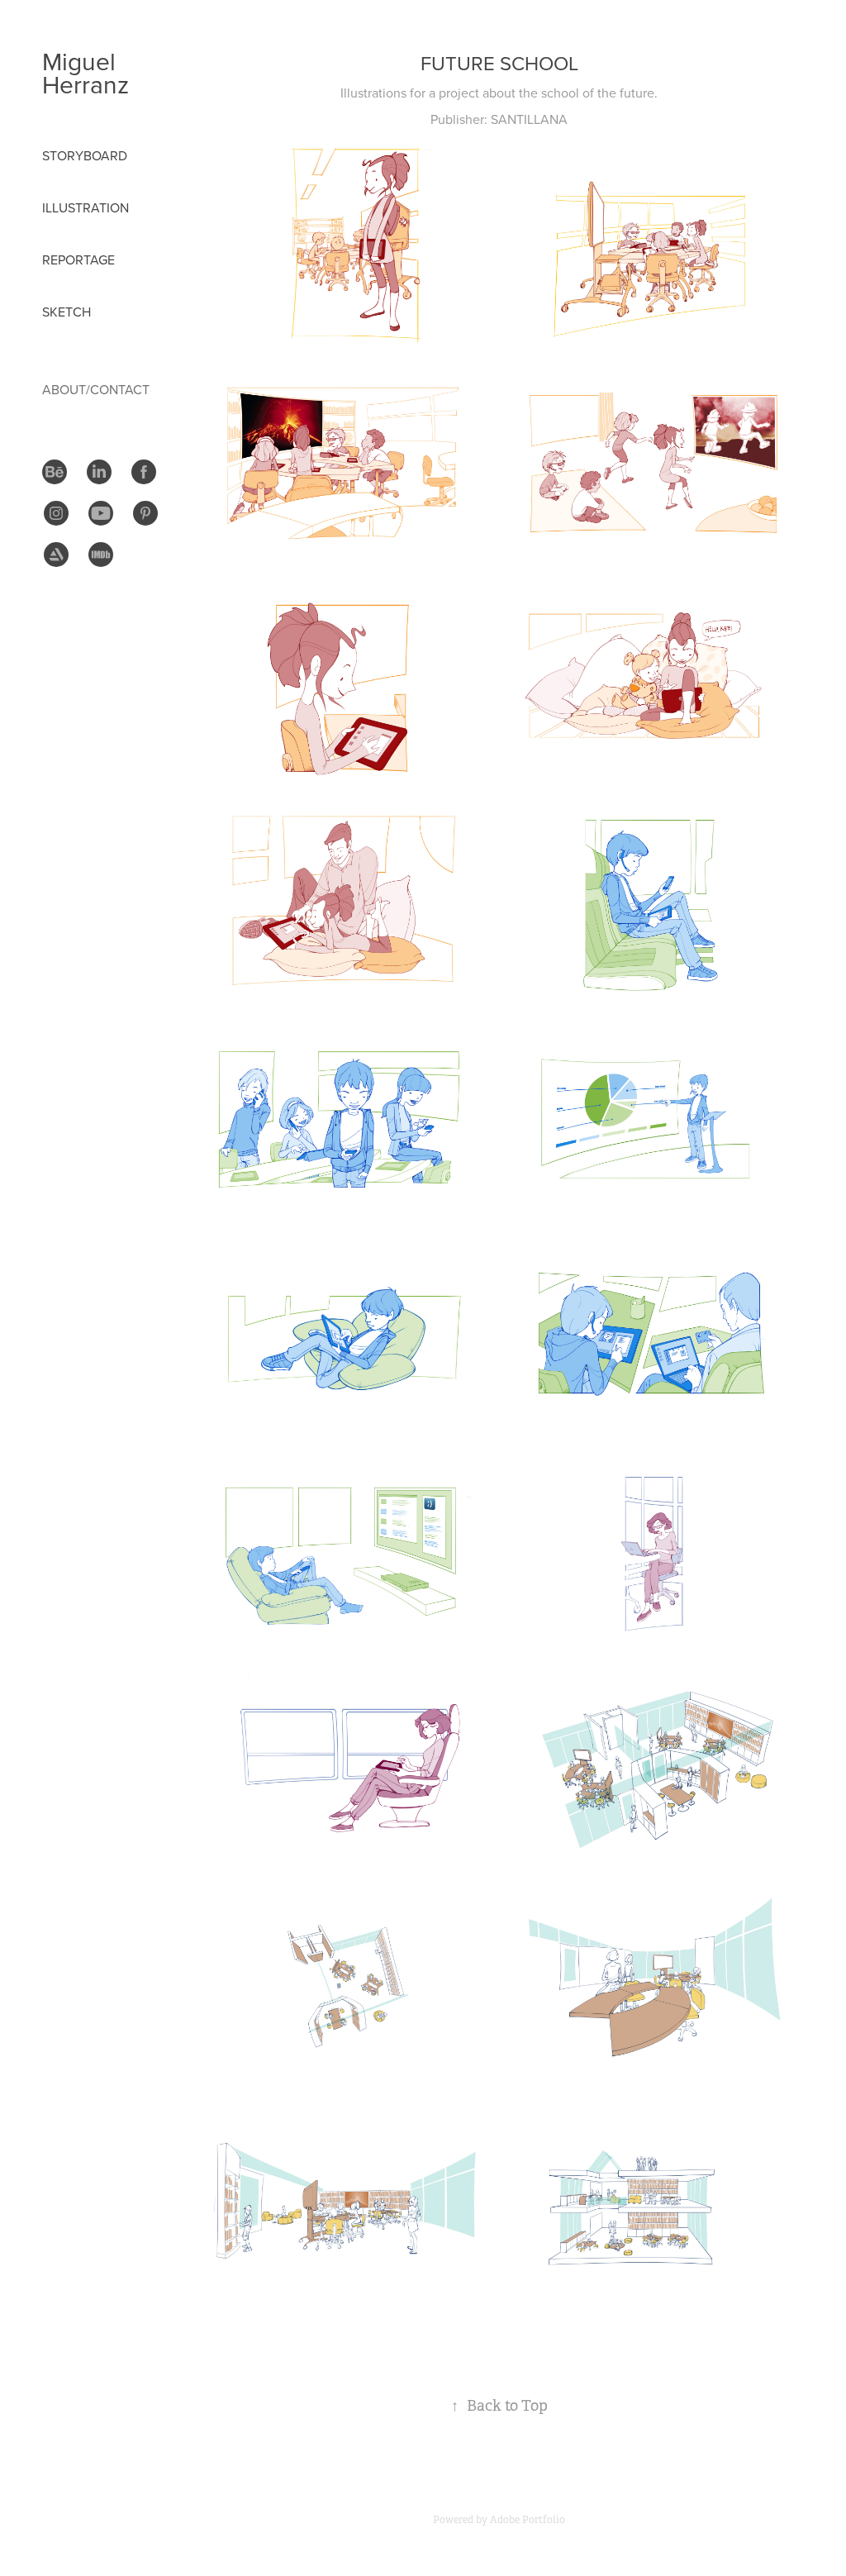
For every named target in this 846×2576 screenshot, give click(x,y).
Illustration (86, 207)
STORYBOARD (85, 155)
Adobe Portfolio (528, 2520)
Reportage (78, 260)
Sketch (67, 312)
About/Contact (96, 389)
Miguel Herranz (86, 73)
